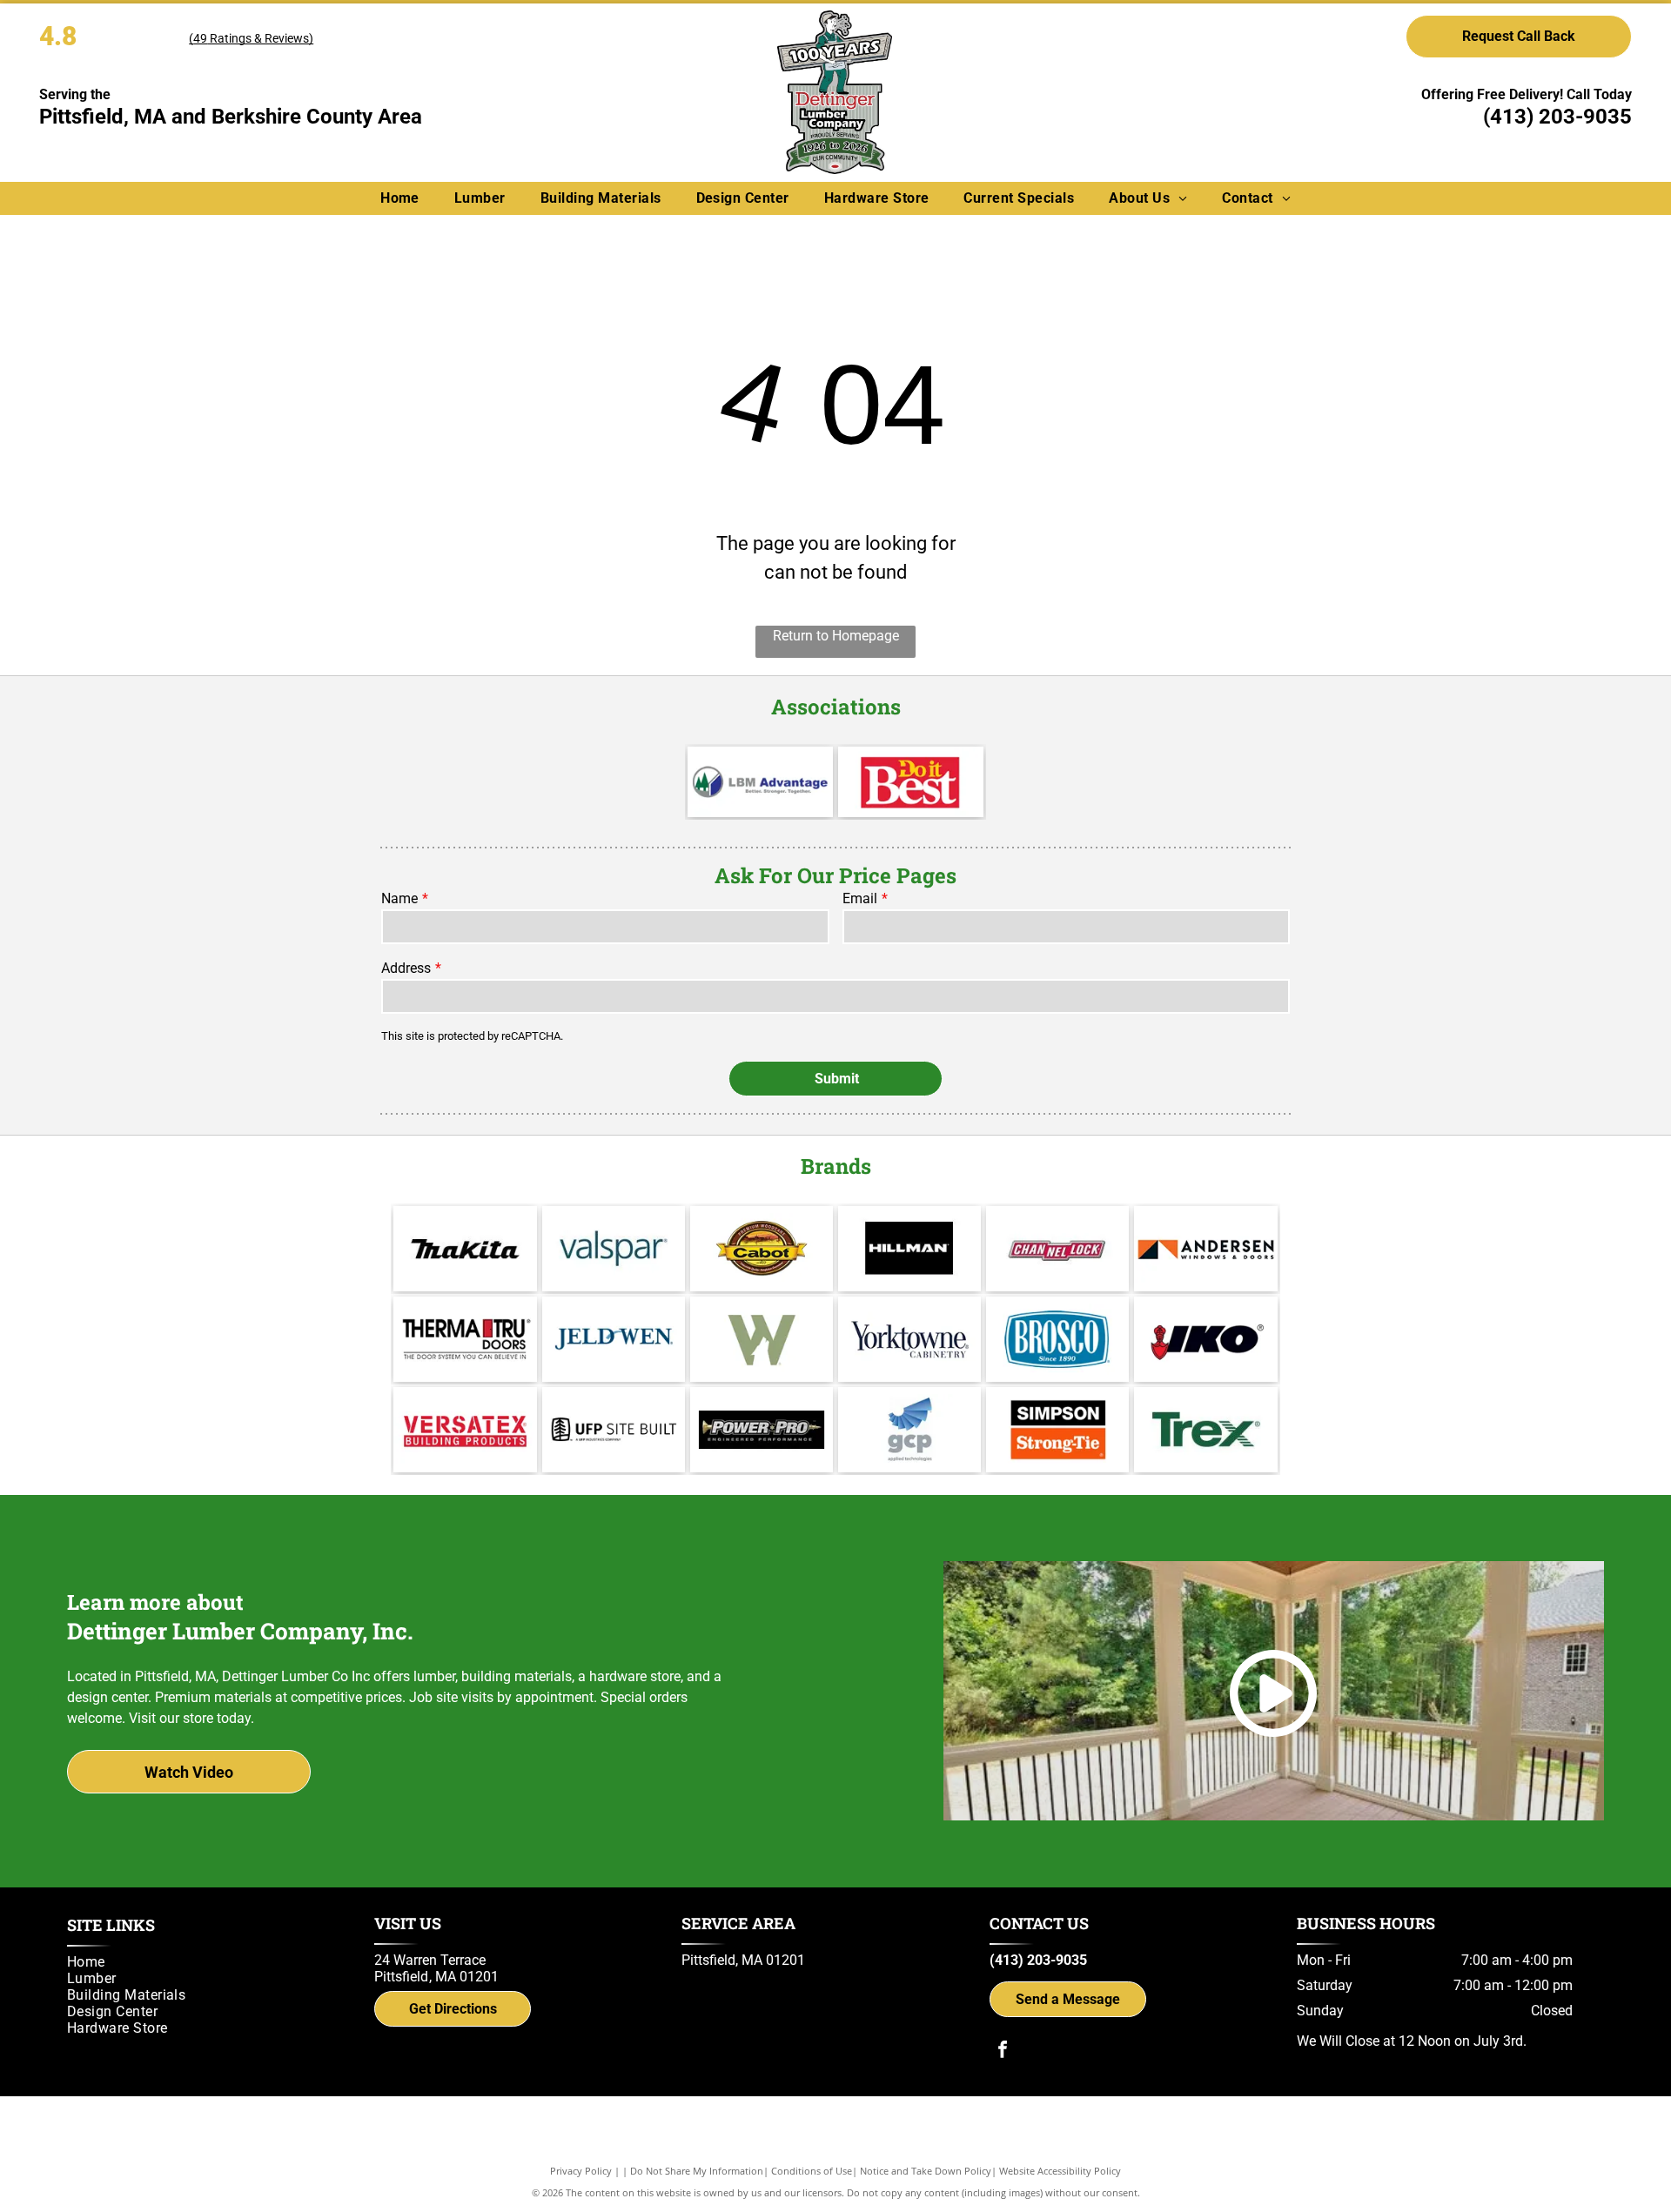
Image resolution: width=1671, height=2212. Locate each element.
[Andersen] (1205, 1249)
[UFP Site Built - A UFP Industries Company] (614, 1430)
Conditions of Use (812, 2171)
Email (860, 898)
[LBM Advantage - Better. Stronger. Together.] (760, 782)
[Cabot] (762, 1249)
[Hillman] (909, 1249)
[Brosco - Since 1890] (1057, 1339)
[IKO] (1205, 1339)
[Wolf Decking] (762, 1339)
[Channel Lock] (1057, 1249)
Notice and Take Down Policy (926, 2171)
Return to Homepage (836, 636)
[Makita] (465, 1249)
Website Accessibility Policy (1060, 2171)
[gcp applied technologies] (909, 1430)
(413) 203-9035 (1557, 117)
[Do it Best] (911, 782)
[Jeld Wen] (614, 1339)
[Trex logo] (1205, 1430)
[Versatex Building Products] (465, 1430)
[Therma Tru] (465, 1339)
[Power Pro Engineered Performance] (762, 1430)
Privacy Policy (581, 2171)
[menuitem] (400, 198)
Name (399, 898)
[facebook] (1003, 2051)
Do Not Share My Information (697, 2171)
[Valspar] (614, 1249)
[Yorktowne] (909, 1339)
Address (406, 968)
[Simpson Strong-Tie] (1057, 1430)
